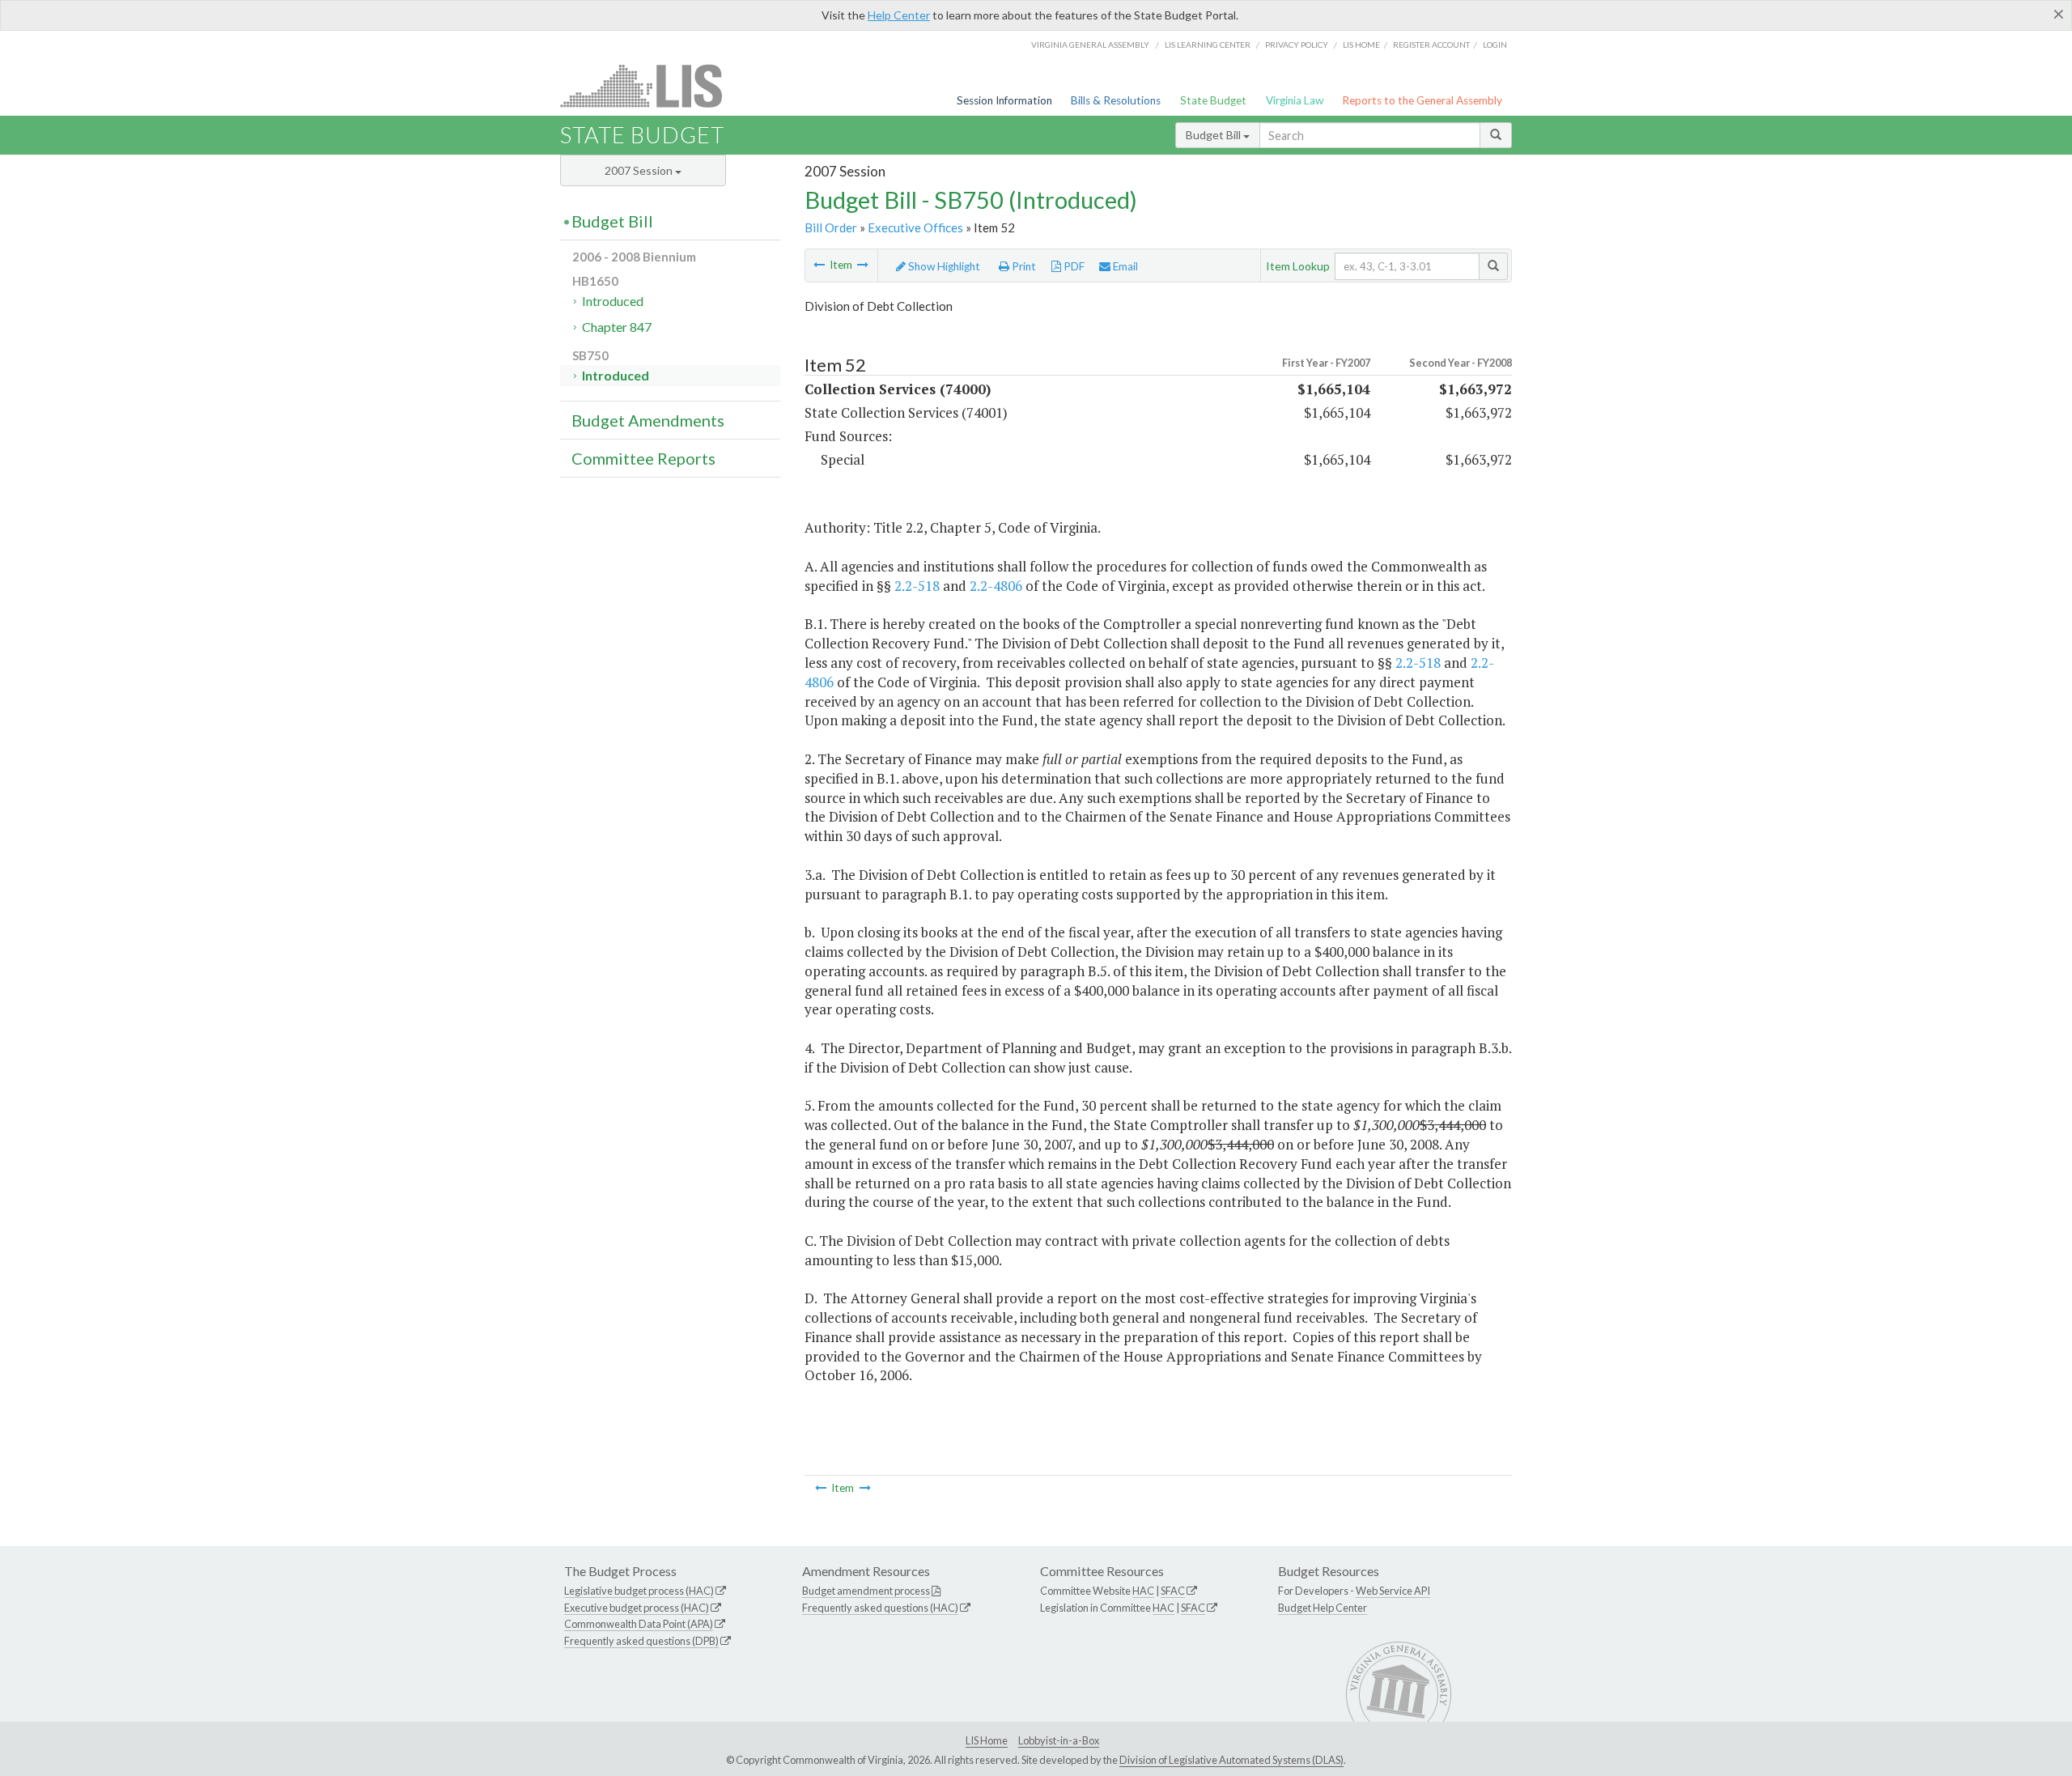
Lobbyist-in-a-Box (1059, 1740)
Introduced (613, 301)
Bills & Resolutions (1116, 100)
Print (1023, 266)
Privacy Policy (1297, 45)
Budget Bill (1214, 135)
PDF (1073, 266)
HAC (1143, 1591)
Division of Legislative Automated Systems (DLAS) (1231, 1760)
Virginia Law (1295, 100)
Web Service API (1393, 1591)
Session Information (1004, 100)
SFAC (1173, 1591)
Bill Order (831, 227)
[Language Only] (819, 265)
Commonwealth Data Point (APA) (639, 1624)
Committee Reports (643, 458)
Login (1495, 45)
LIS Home (987, 1740)
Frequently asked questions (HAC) (880, 1608)
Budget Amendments (648, 420)
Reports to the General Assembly (1422, 100)
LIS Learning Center (1208, 45)
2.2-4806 (996, 586)
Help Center (899, 15)
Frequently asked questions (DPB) (641, 1641)
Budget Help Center (1323, 1608)
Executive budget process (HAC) (637, 1608)
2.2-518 (917, 586)
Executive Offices (915, 227)
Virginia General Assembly (1090, 45)
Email (1124, 266)
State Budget (1213, 100)
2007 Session (640, 170)
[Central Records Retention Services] (863, 265)
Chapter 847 (617, 327)
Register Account (1431, 45)
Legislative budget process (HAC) (639, 1591)
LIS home (1361, 45)
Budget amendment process (866, 1591)
